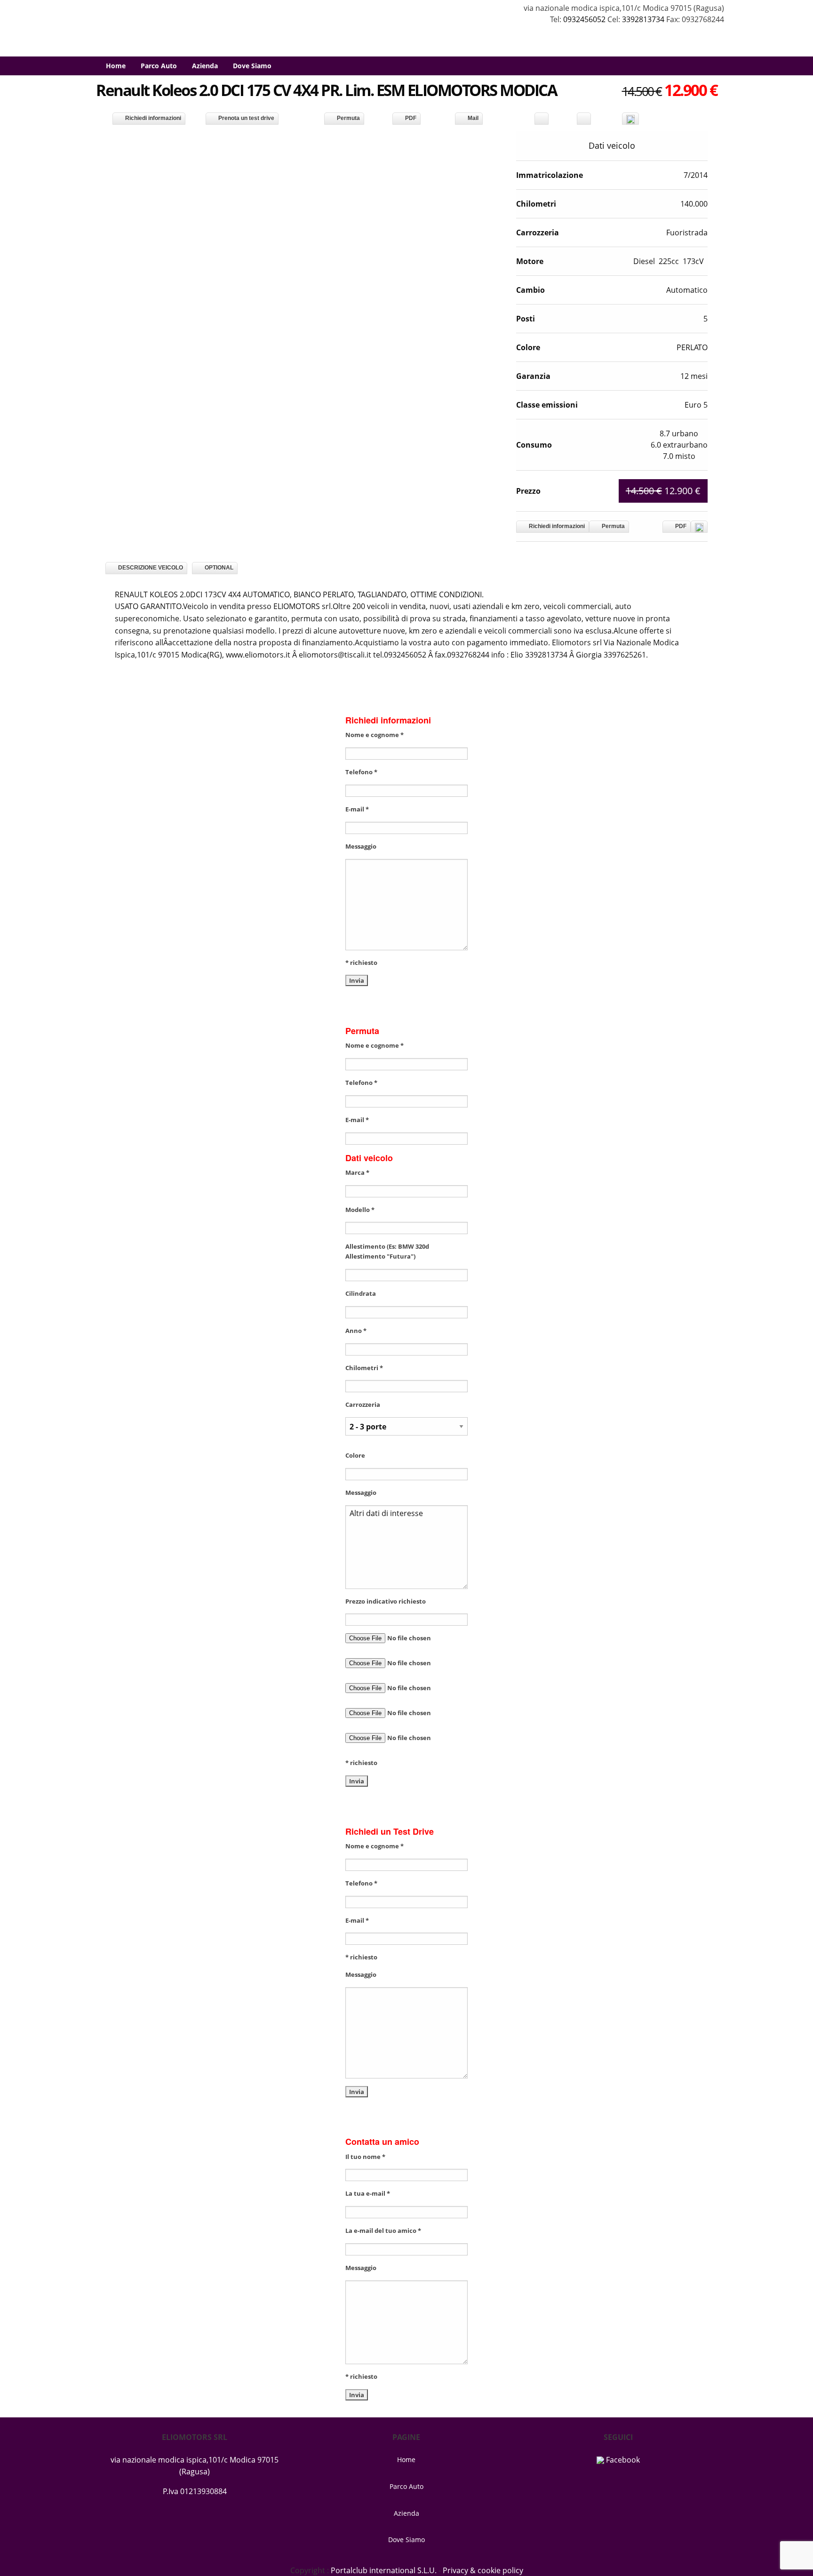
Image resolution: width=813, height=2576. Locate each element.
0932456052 (585, 19)
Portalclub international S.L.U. (384, 2570)
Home (116, 66)
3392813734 (643, 19)
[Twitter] (584, 119)
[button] (494, 139)
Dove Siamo (252, 66)
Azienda (205, 66)
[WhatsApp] (630, 119)
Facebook (622, 2460)
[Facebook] (542, 119)
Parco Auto (159, 66)
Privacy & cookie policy (483, 2570)
